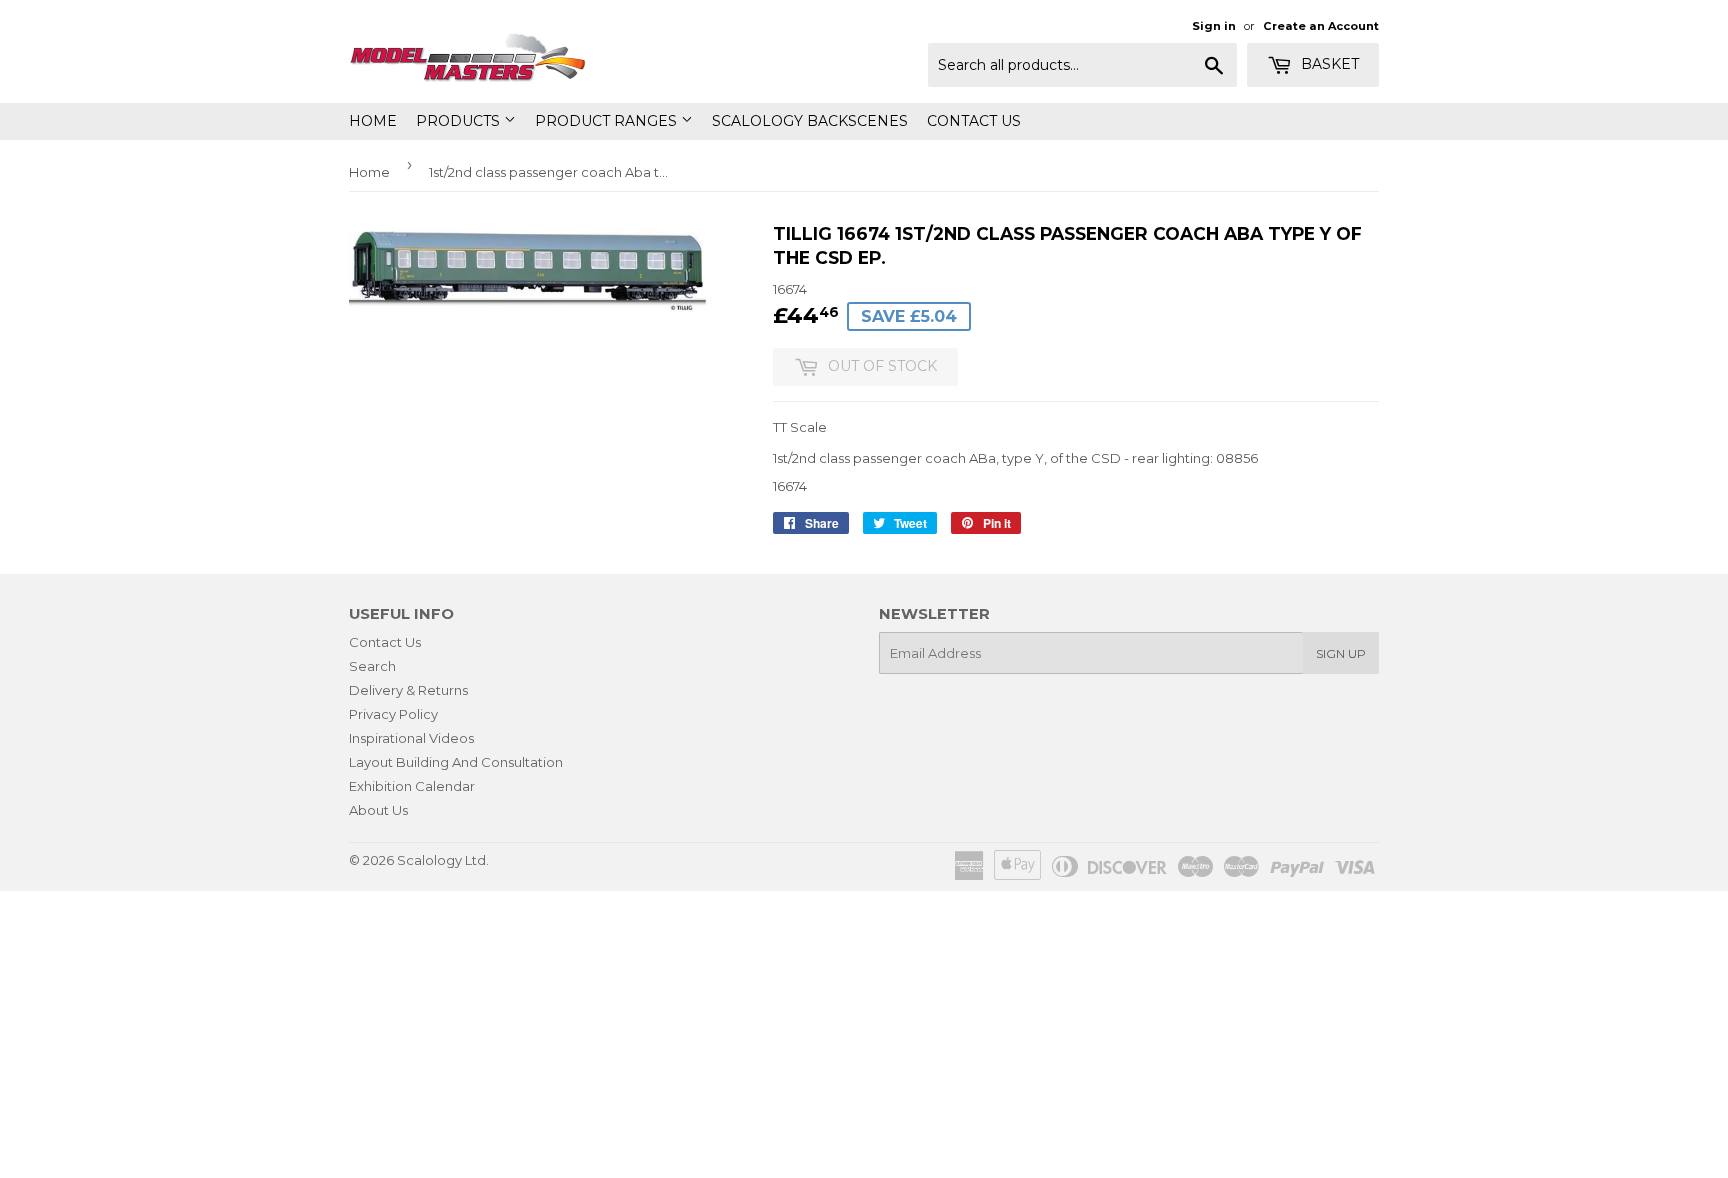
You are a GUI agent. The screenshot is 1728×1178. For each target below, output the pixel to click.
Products (460, 121)
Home (373, 121)
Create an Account (1321, 26)
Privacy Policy (393, 714)
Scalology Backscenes (810, 121)
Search (372, 666)
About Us (378, 810)
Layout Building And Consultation (456, 762)
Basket (1328, 64)
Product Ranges (608, 121)
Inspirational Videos (411, 738)
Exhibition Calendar (412, 786)
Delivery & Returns (408, 690)
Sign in (1214, 26)
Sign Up (1341, 653)
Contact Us (974, 121)
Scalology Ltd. (443, 860)
